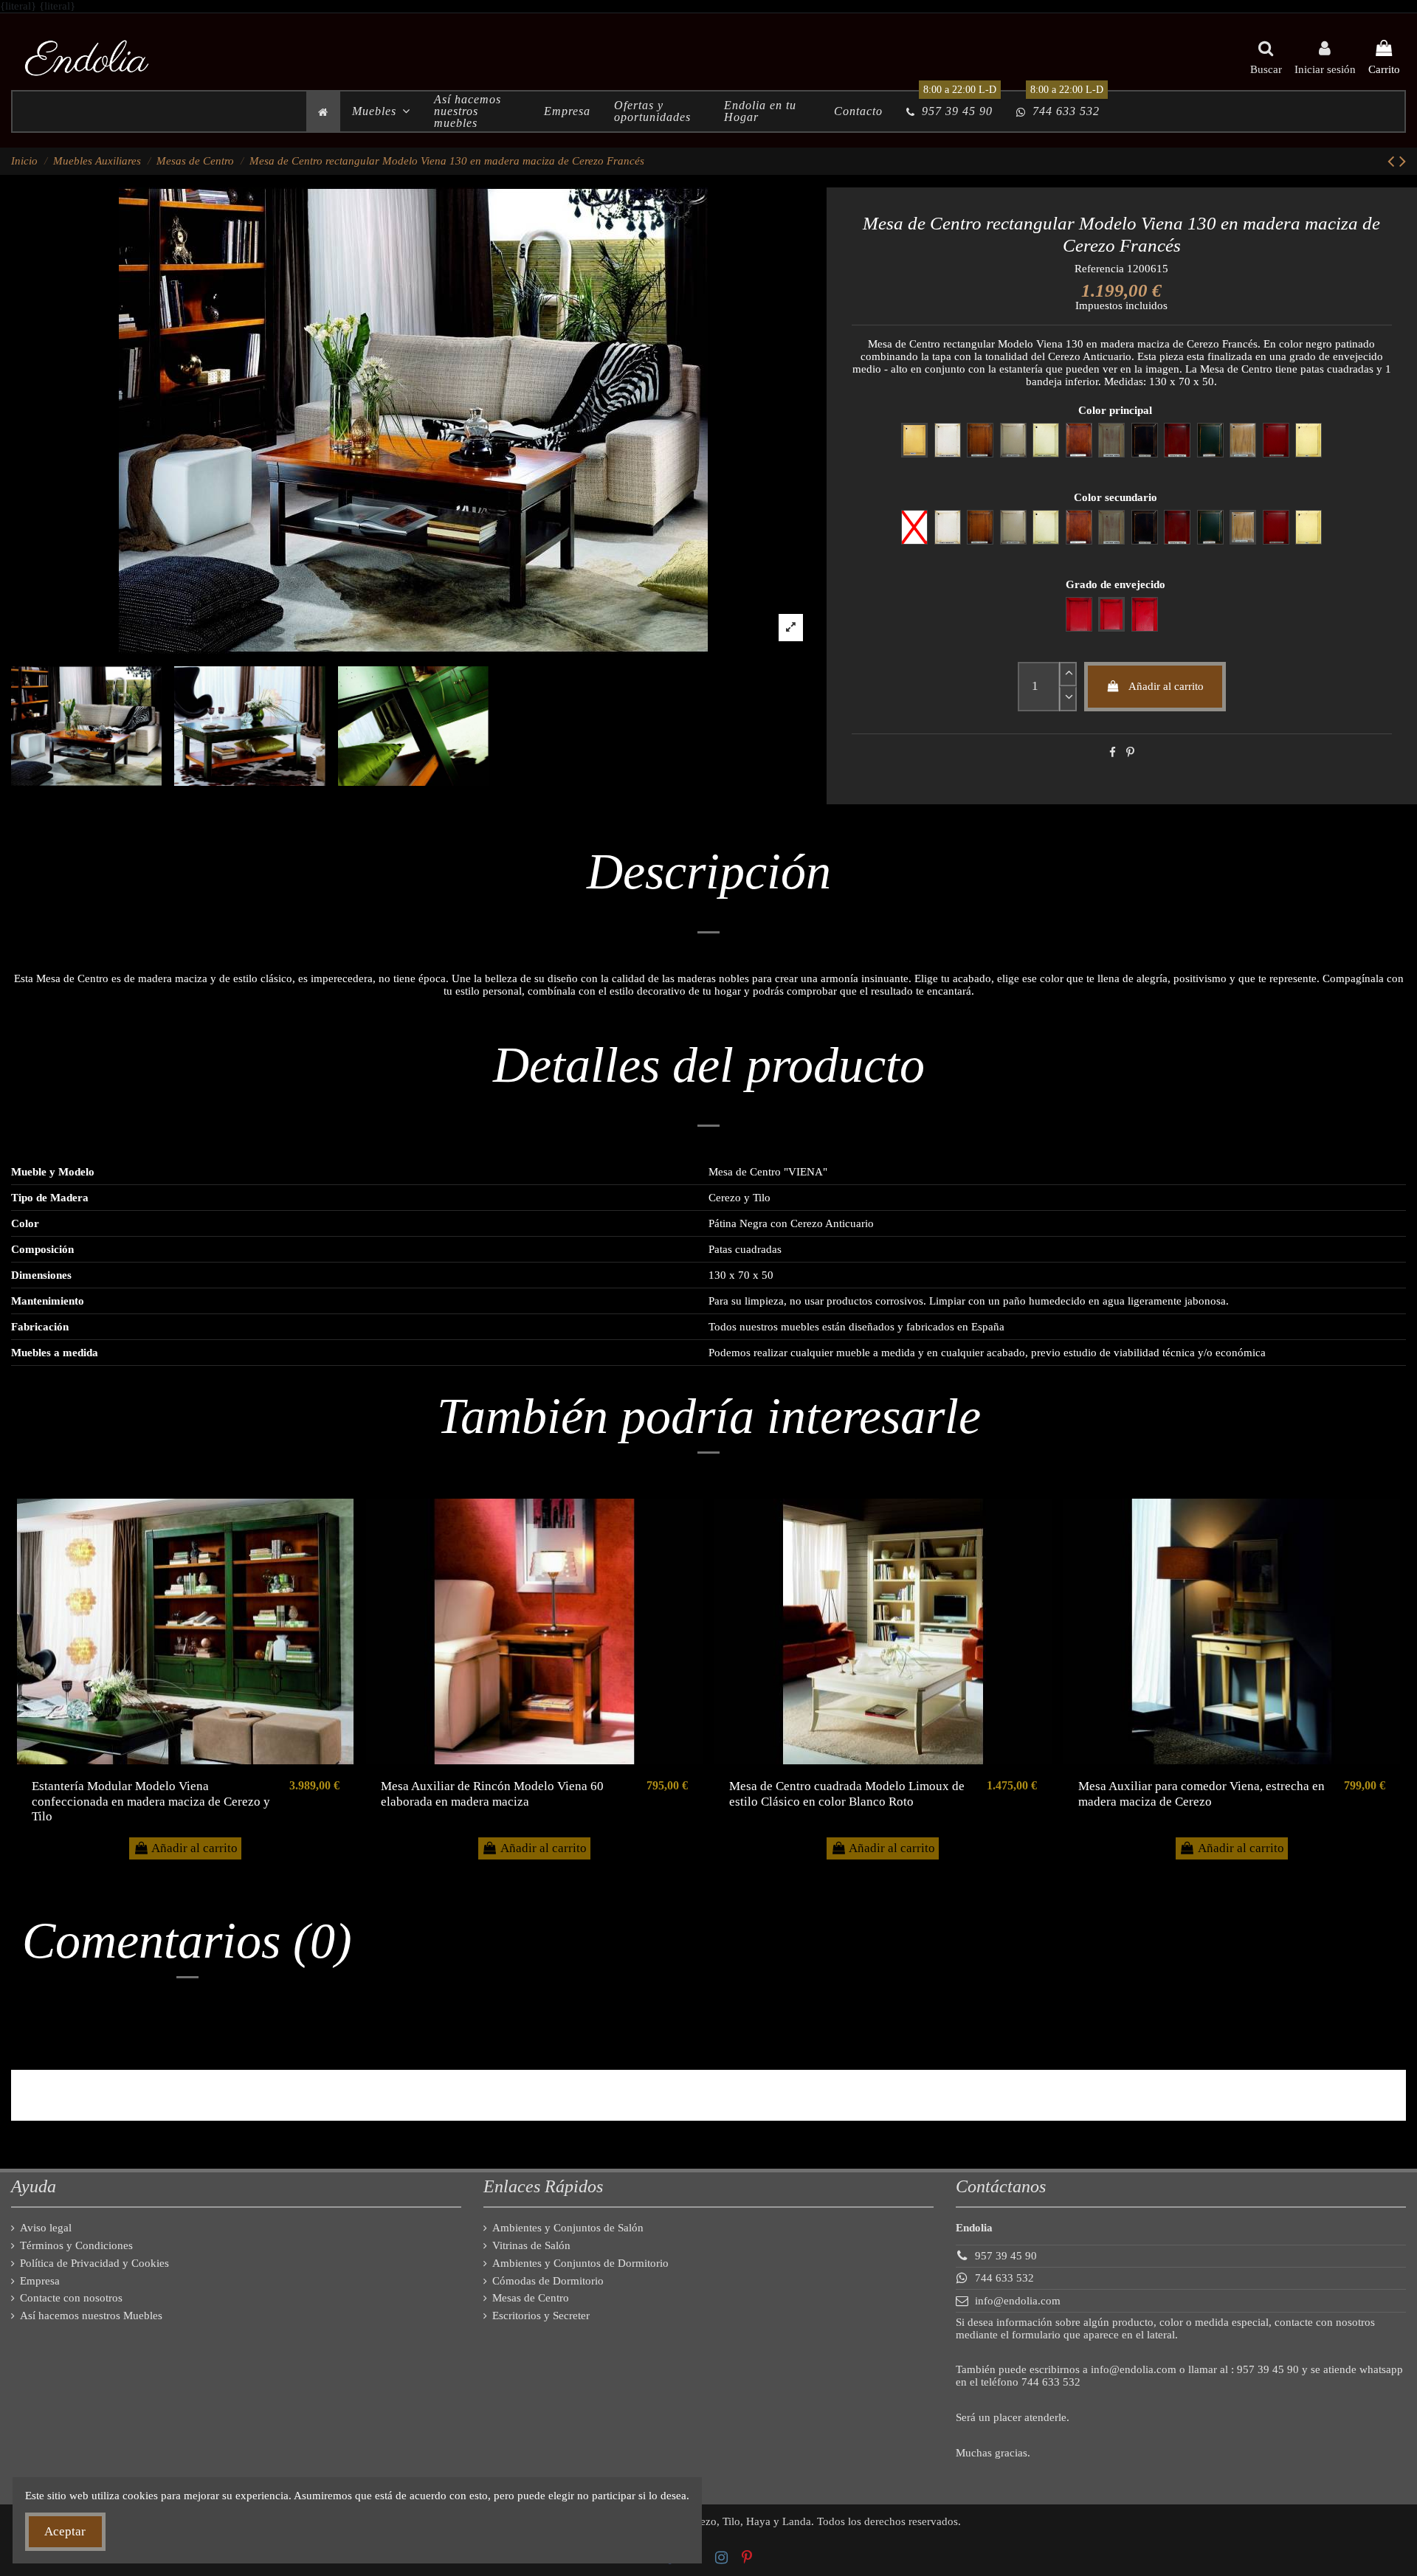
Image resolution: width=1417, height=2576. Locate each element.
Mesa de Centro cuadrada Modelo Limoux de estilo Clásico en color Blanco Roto (847, 1793)
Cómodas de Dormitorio (548, 2281)
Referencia (1099, 269)
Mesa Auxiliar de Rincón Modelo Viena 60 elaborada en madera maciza (492, 1793)
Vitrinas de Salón (531, 2245)
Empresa (40, 2281)
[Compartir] (1113, 753)
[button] (381, 111)
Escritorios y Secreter (541, 2316)
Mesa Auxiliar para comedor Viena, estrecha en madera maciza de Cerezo (1201, 1793)
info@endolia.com (1018, 2301)
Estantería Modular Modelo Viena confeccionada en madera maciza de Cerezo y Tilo (151, 1801)
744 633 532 (1004, 2278)
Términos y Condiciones (76, 2245)
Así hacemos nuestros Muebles (91, 2316)
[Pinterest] (1130, 753)
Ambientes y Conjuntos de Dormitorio (580, 2263)
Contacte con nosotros (71, 2298)
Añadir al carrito (1166, 686)
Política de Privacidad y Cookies (94, 2263)
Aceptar (65, 2531)
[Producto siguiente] (1403, 161)
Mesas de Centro (531, 2298)
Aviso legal (46, 2228)
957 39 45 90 (1006, 2256)
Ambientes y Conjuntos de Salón (568, 2228)
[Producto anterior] (1393, 161)
